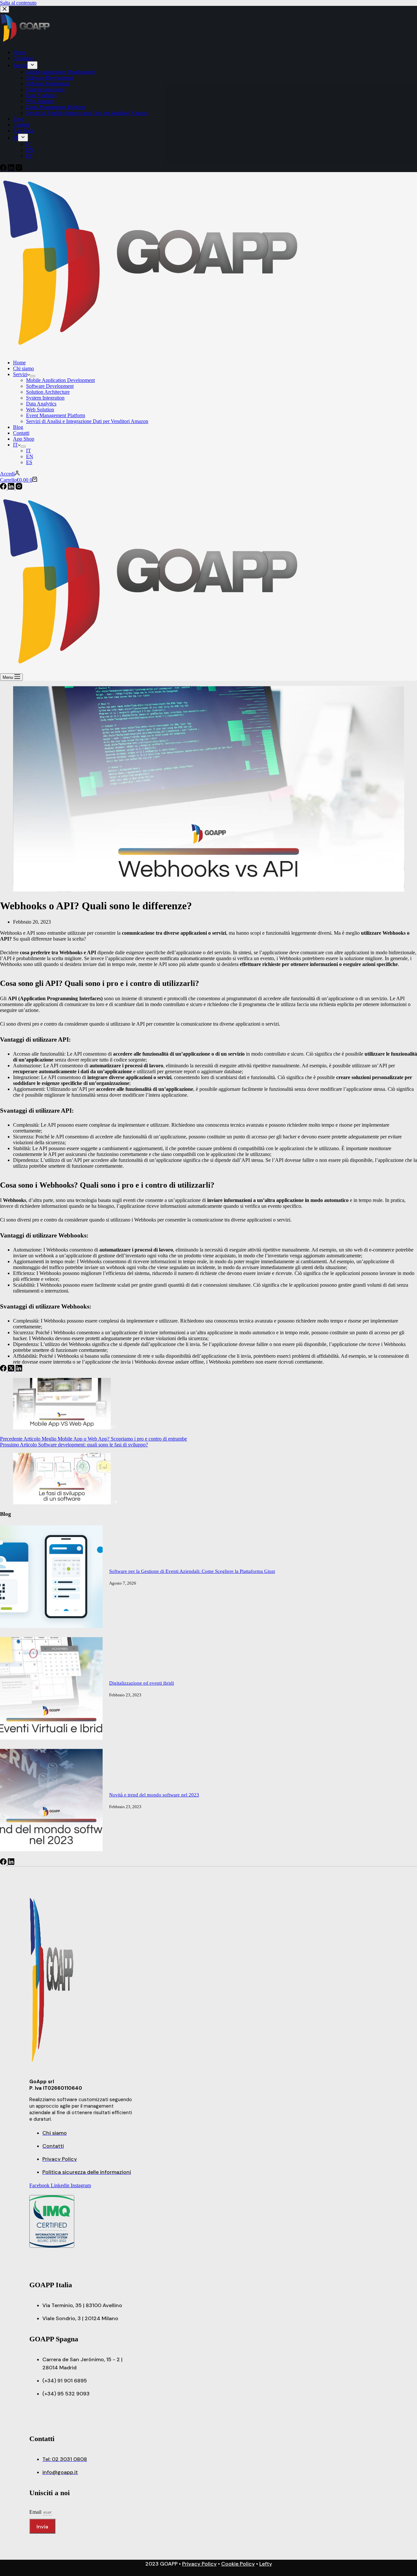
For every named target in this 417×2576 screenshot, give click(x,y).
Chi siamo (23, 368)
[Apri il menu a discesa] (33, 376)
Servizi (20, 374)
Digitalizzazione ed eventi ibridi (142, 1683)
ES (29, 462)
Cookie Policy (238, 2564)
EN (30, 456)
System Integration (45, 398)
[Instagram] (19, 488)
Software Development (50, 386)
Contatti (21, 433)
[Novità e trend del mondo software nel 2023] (51, 1850)
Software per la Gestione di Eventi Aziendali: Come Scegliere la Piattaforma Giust (192, 1571)
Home (19, 363)
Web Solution (40, 410)
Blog (18, 427)
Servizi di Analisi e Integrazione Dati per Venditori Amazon (87, 421)
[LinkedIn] (12, 488)
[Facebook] (4, 488)
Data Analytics (41, 404)
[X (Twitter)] (12, 1370)
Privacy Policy (199, 2564)
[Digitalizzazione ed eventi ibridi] (51, 1738)
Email (36, 2512)
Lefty (266, 2564)
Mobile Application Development (60, 380)
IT (15, 445)
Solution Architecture (48, 392)
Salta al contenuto (18, 3)
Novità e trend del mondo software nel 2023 (154, 1795)
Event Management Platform (56, 415)
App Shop (24, 439)
